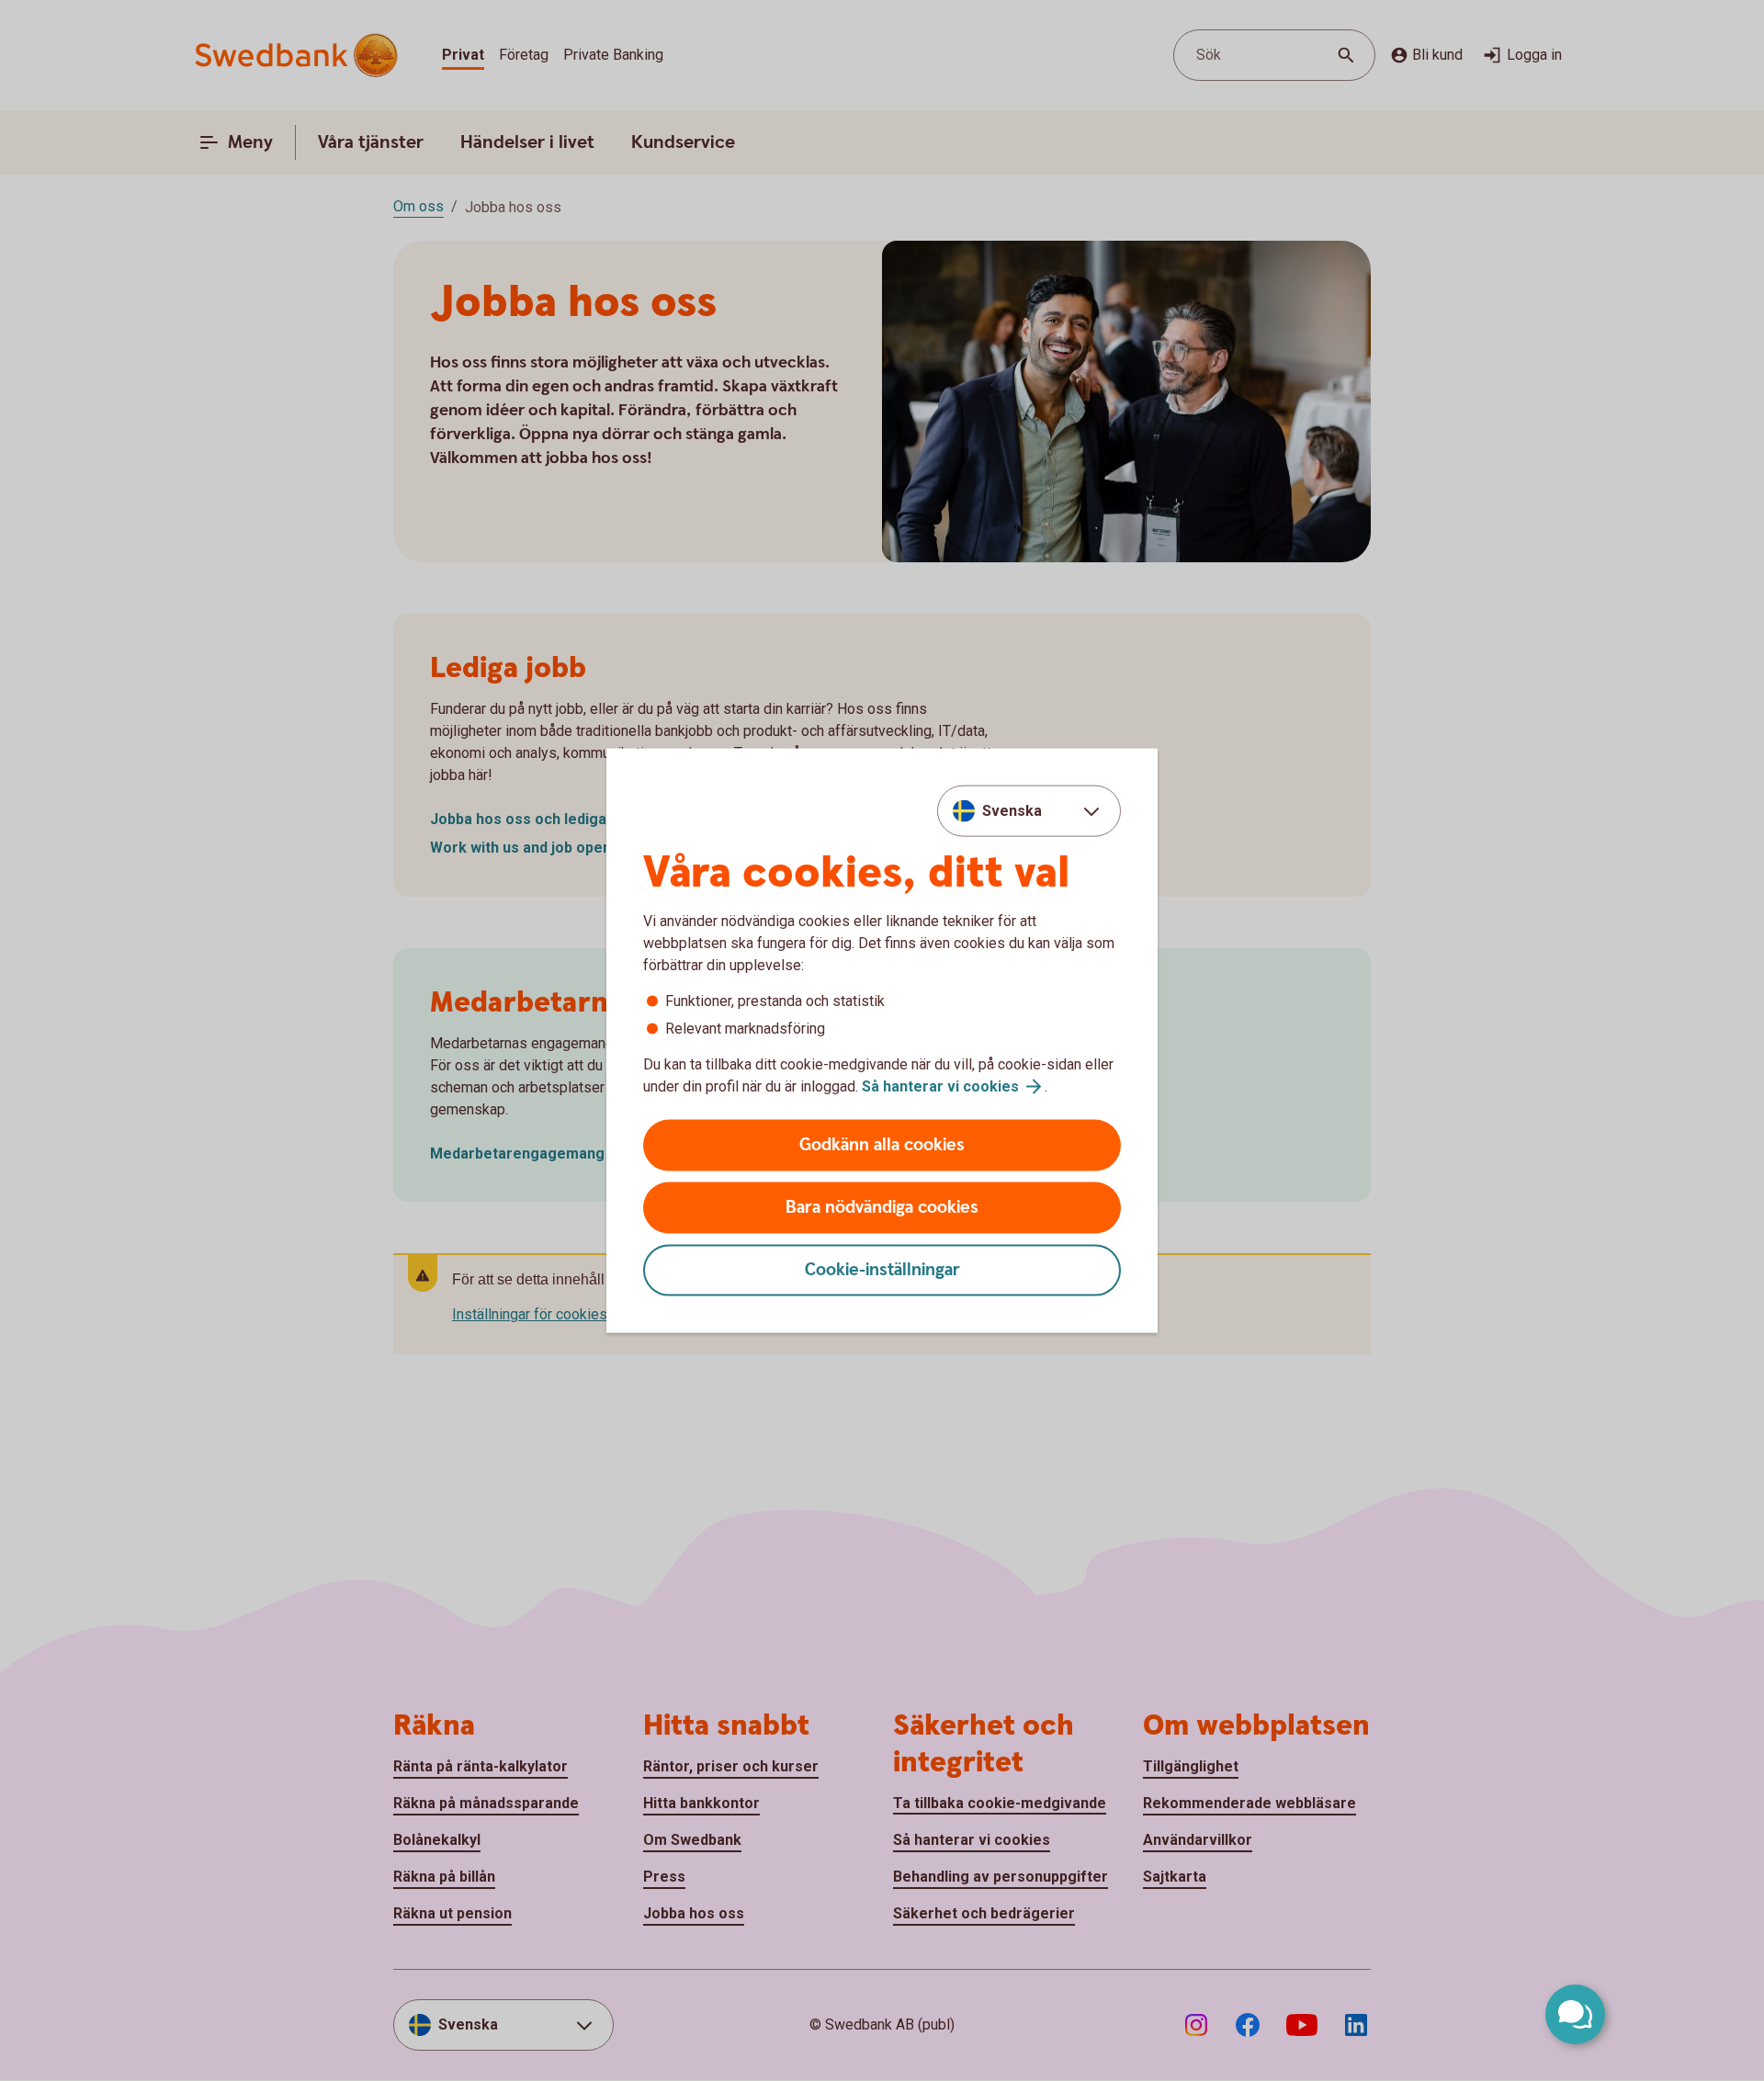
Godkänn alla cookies (882, 1145)
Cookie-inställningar (882, 1270)
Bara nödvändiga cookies (882, 1208)
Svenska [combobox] (1012, 810)
